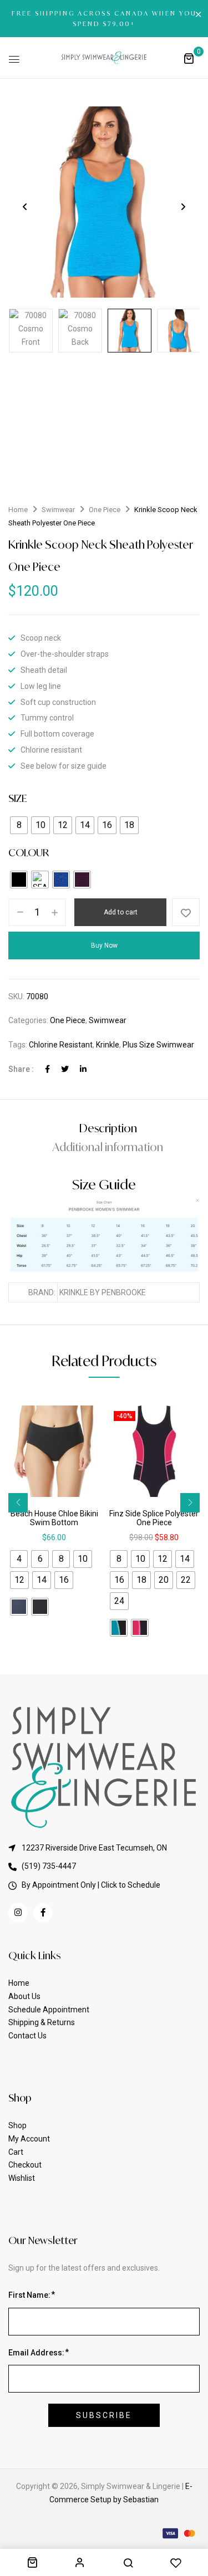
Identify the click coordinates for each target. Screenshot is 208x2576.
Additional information (108, 1147)
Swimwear (58, 510)
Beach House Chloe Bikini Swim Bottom (54, 1518)
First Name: (29, 2295)
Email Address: (36, 2353)
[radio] (19, 825)
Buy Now (104, 945)
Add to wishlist (186, 912)
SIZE (17, 798)
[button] (189, 58)
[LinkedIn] (83, 1069)
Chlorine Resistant (61, 1045)
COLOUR (29, 852)
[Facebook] (47, 1069)
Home (18, 510)
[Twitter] (65, 1069)
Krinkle (108, 1045)
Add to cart (121, 912)
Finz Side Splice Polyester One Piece (154, 1518)
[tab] (108, 1128)
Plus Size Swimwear (158, 1045)
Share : (21, 1069)
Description (108, 1128)
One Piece (105, 510)
